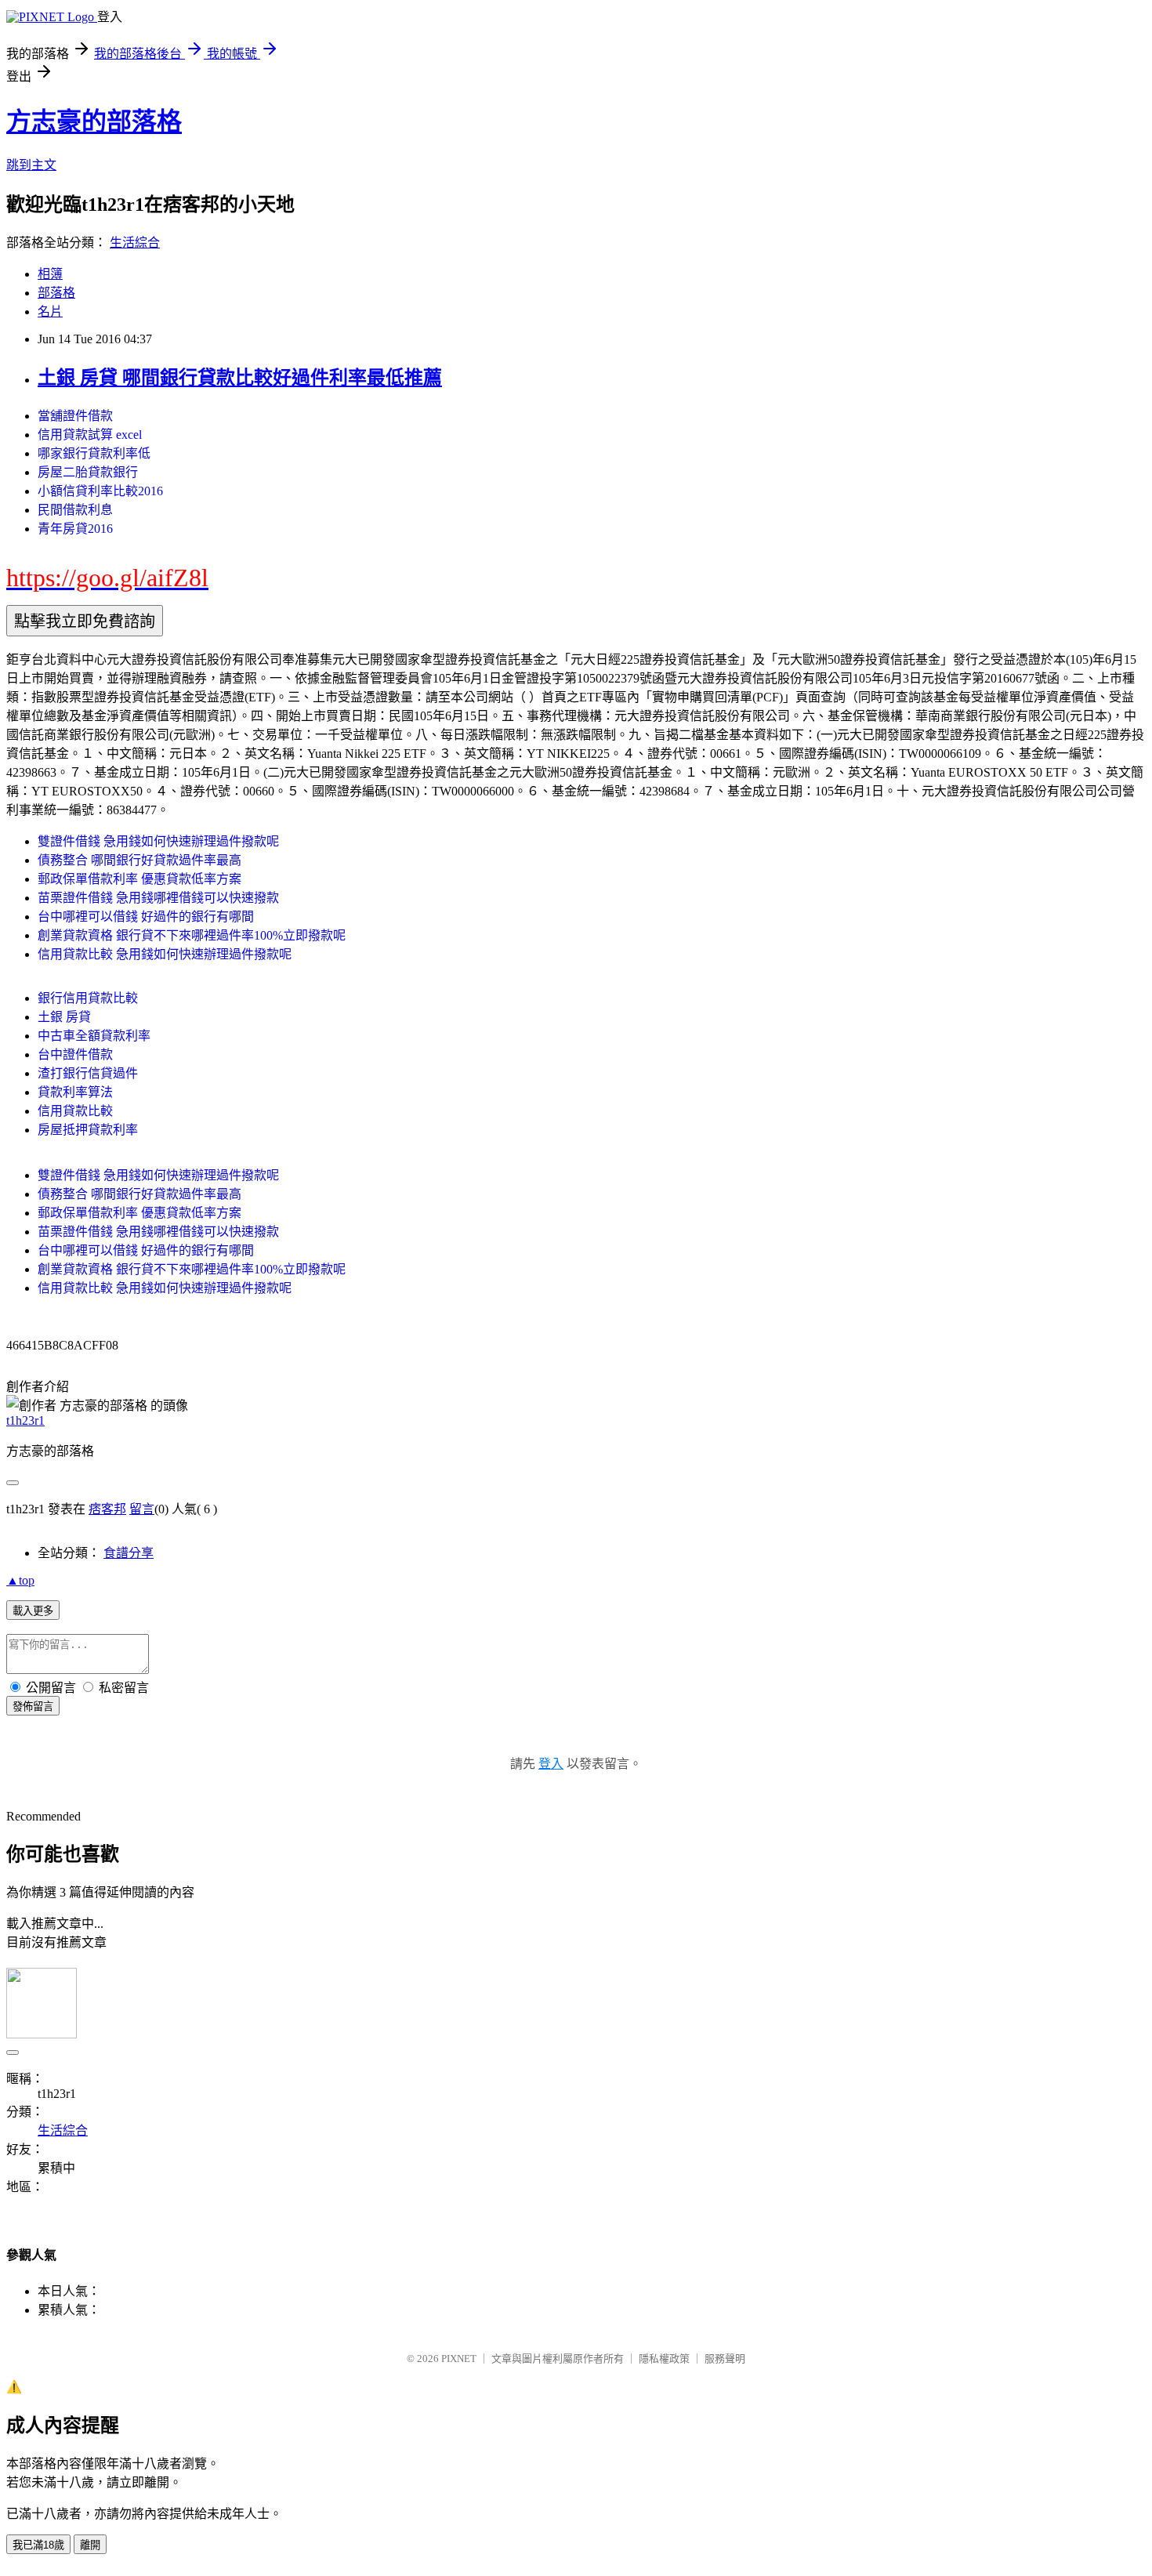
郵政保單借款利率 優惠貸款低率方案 (139, 879)
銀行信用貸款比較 (88, 998)
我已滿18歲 (38, 2545)
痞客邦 (107, 1509)
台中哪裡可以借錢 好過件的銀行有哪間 (146, 917)
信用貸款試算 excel (90, 435)
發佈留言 (33, 1706)
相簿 (50, 274)
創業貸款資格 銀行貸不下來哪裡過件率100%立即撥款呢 (192, 935)
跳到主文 (31, 165)
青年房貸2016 (75, 529)
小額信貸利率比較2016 (100, 491)
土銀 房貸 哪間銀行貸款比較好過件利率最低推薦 (240, 378)
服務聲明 (725, 2359)
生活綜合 (135, 243)
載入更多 (33, 1611)
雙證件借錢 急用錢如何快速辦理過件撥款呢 (158, 841)
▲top (20, 1580)
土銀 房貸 (64, 1017)
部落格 (56, 293)
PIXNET (459, 2359)
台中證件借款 (75, 1054)
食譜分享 (129, 1553)
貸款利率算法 (75, 1092)
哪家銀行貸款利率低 (94, 453)
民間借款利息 (75, 510)
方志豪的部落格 (94, 121)
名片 (50, 312)
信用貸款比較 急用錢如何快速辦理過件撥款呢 (165, 954)
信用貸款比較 (75, 1111)
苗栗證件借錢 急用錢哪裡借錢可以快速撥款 (158, 898)
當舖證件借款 (75, 416)
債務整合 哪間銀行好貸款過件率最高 (139, 860)
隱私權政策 (664, 2359)
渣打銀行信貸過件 (88, 1073)
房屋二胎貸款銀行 (88, 472)
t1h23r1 (25, 1420)
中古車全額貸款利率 (94, 1036)
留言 (142, 1509)
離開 (90, 2545)
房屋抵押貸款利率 (88, 1130)
